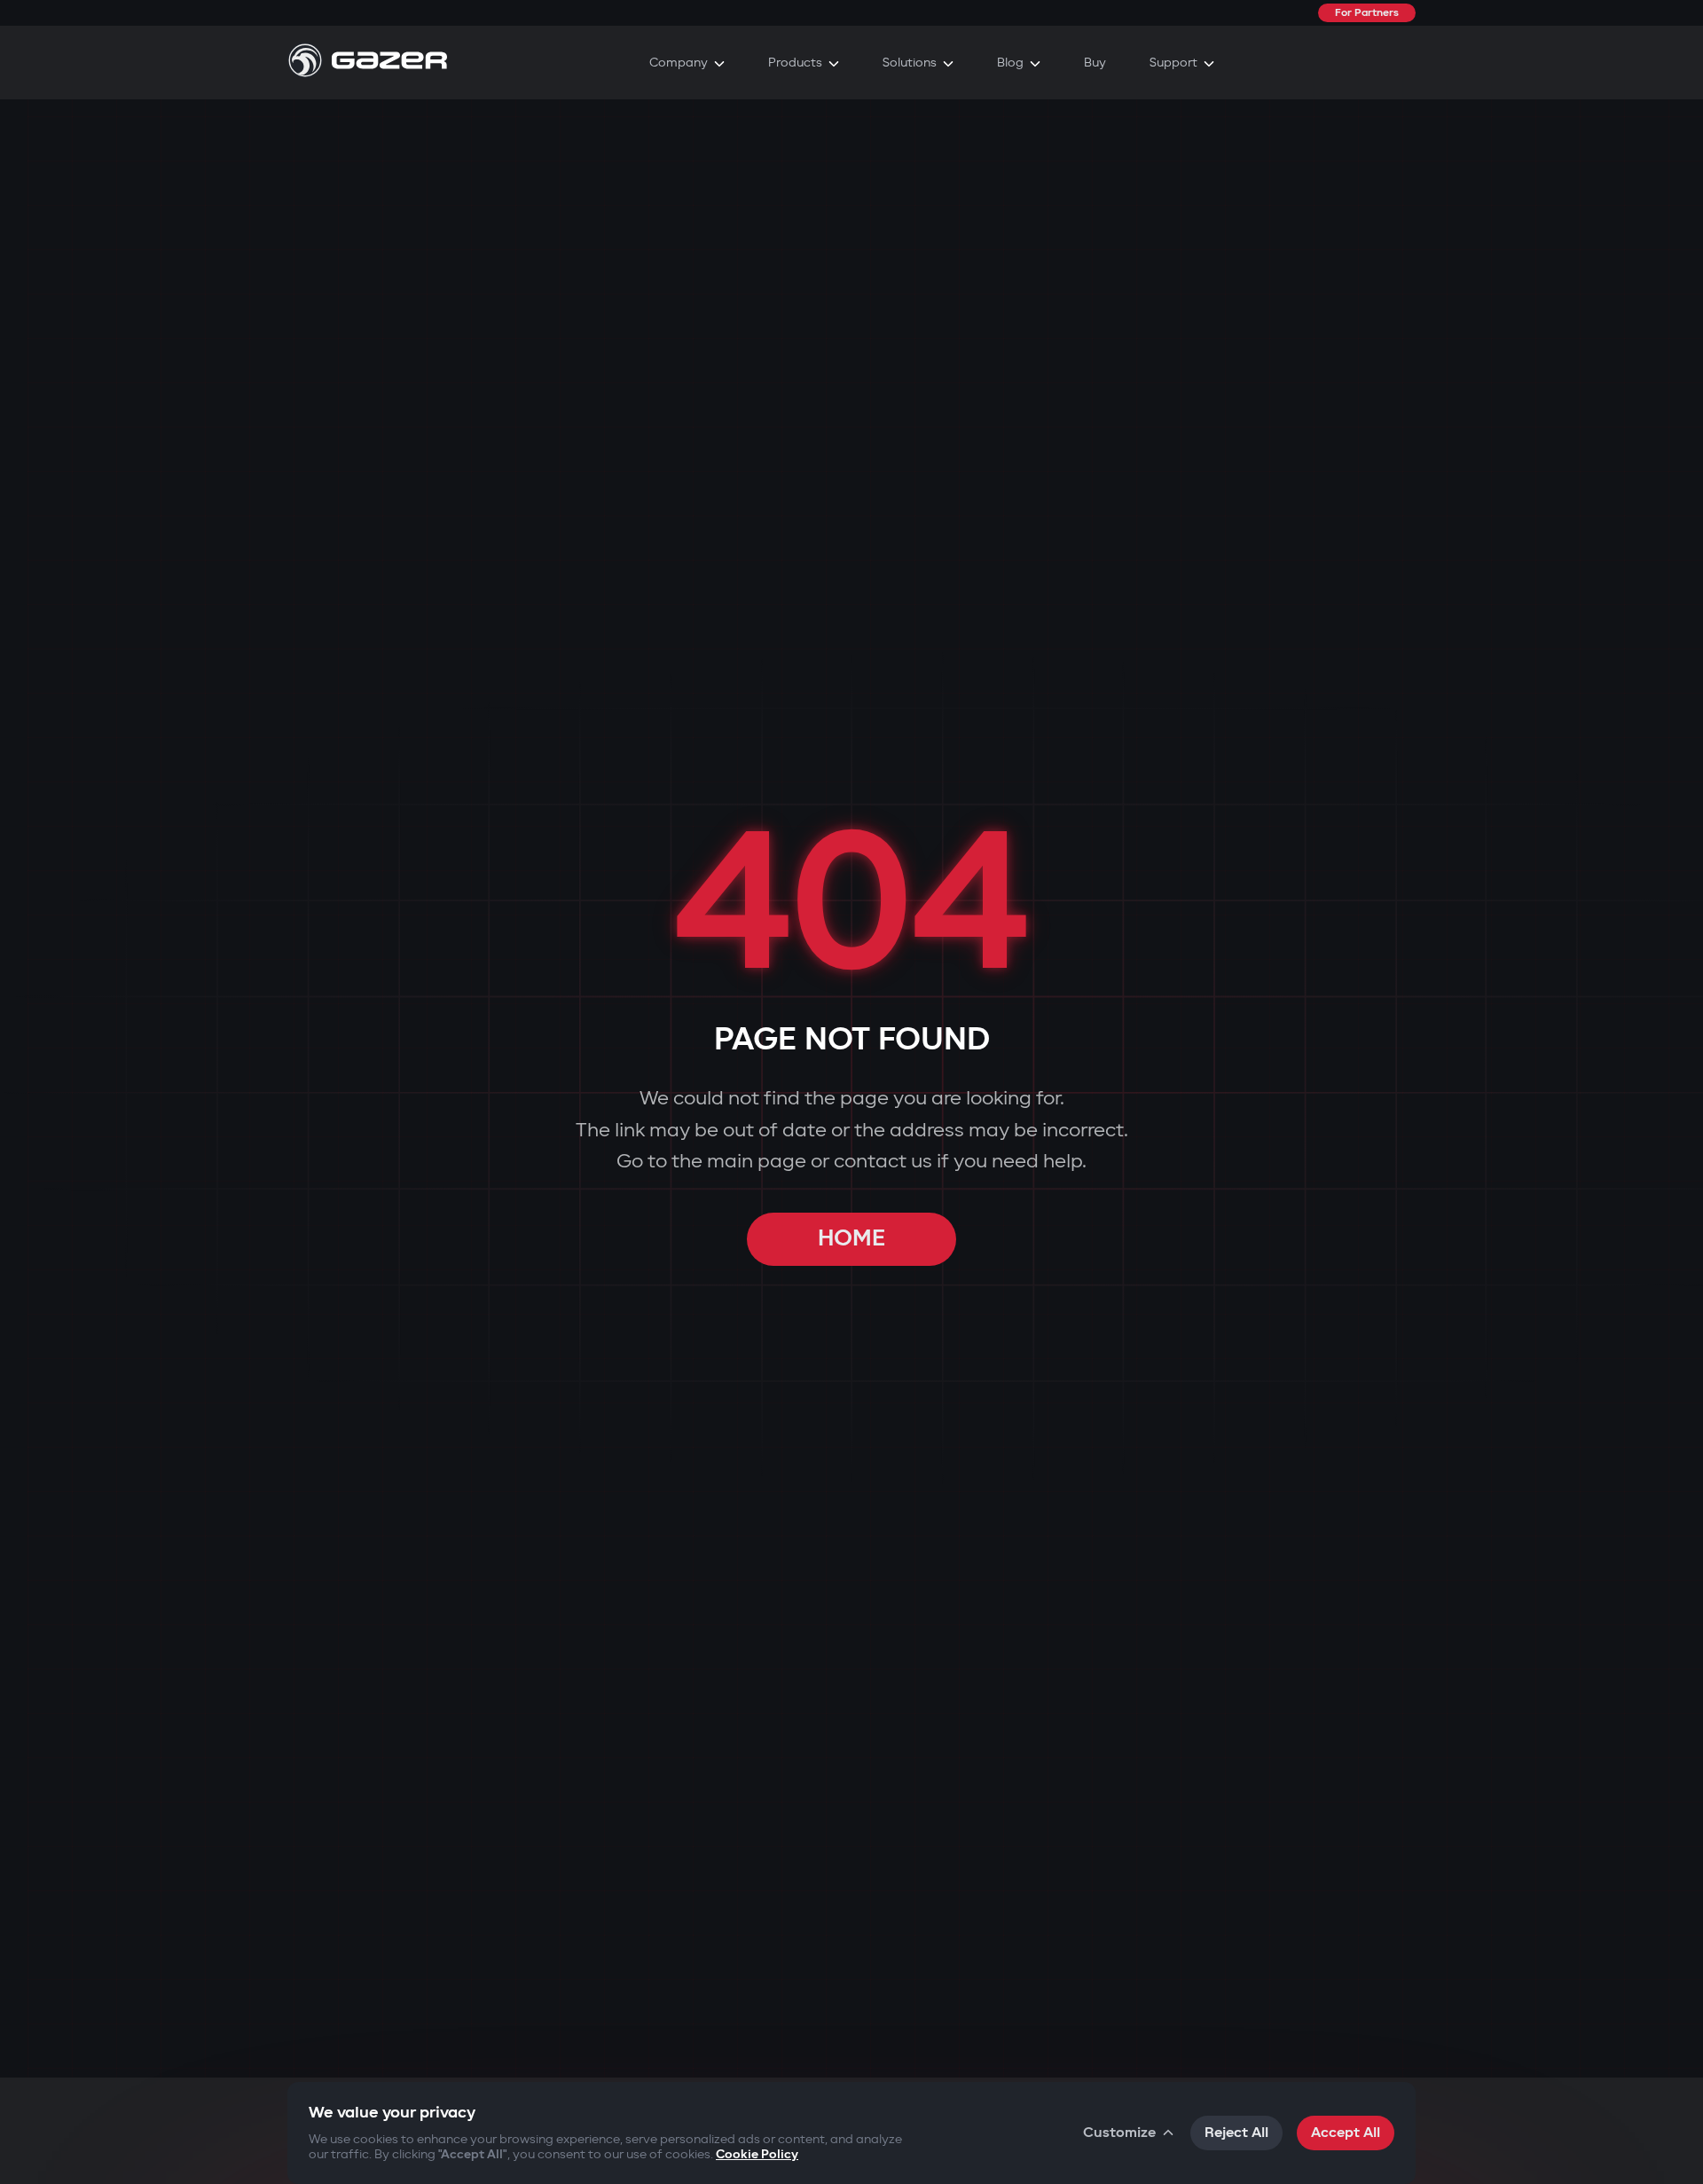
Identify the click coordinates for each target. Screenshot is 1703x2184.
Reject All (1236, 2133)
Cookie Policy (757, 2154)
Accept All (1346, 2133)
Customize (1119, 2133)
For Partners (1367, 13)
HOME (851, 1239)
